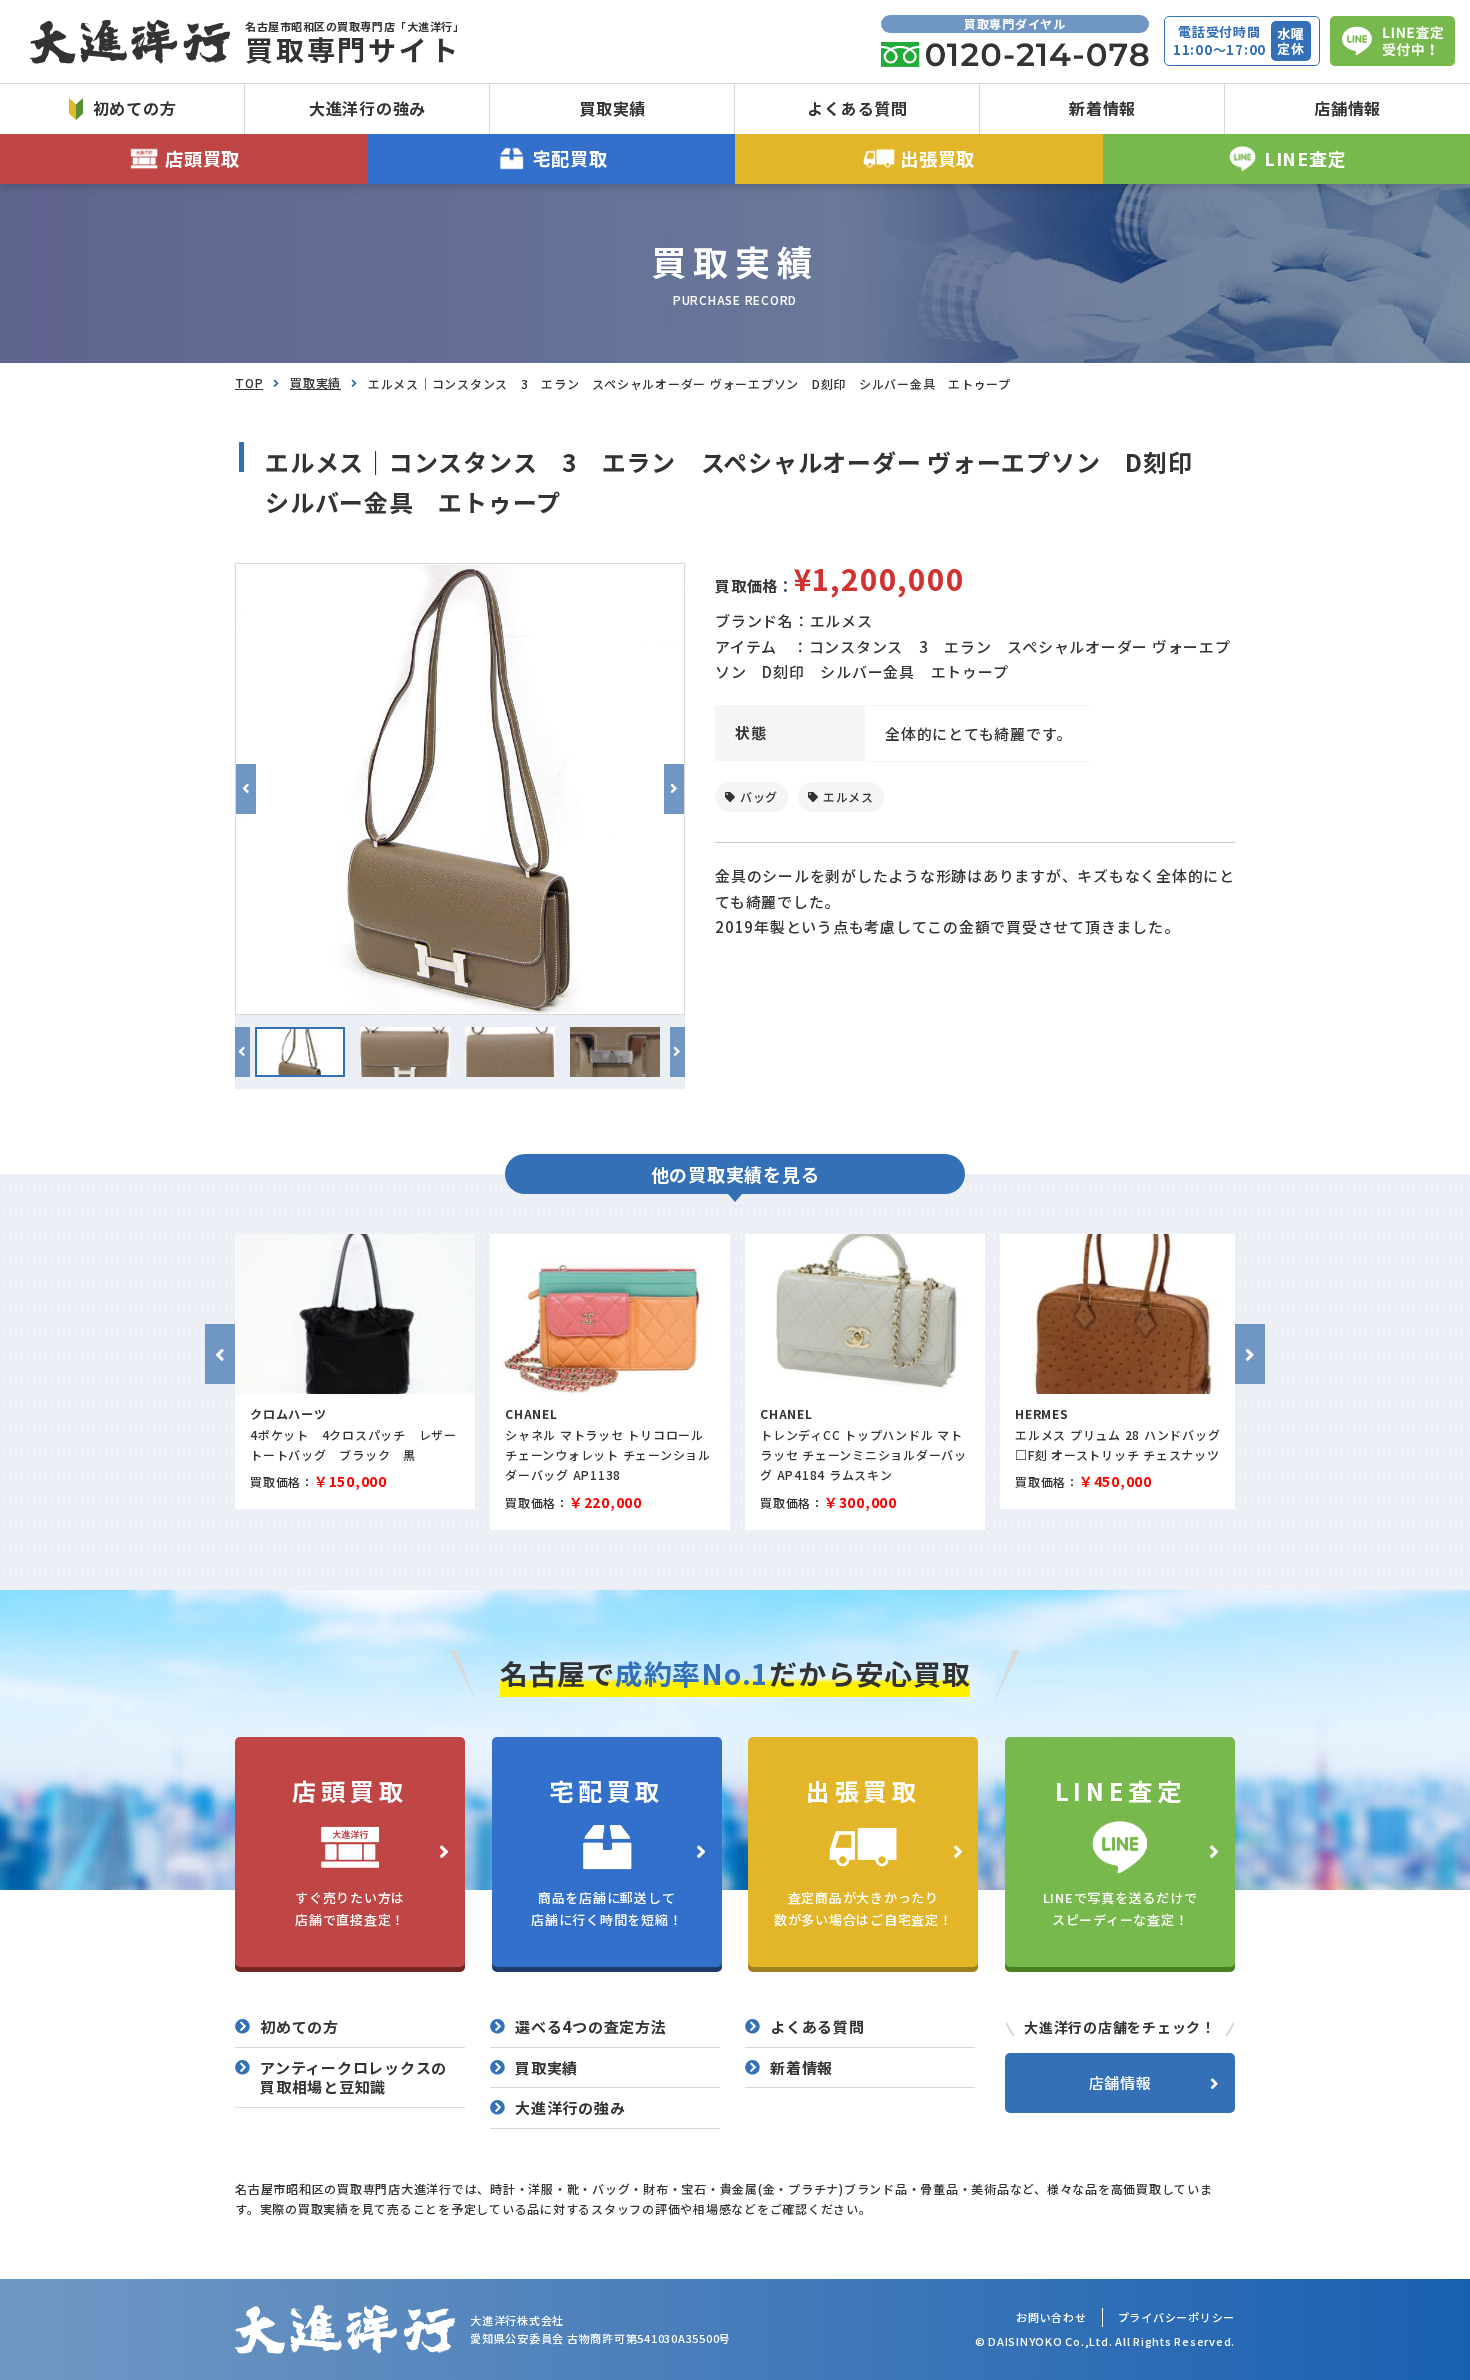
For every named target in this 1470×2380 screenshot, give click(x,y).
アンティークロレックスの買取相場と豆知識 (353, 2077)
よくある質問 (857, 108)
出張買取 (937, 158)
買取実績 (612, 108)
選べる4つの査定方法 (591, 2027)
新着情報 (1102, 108)
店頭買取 (202, 158)
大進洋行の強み (367, 108)
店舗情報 (1347, 108)
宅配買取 (570, 158)
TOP (249, 382)
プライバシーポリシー (1177, 2317)
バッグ (759, 796)
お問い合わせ (1051, 2317)
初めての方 (135, 108)
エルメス (848, 796)
